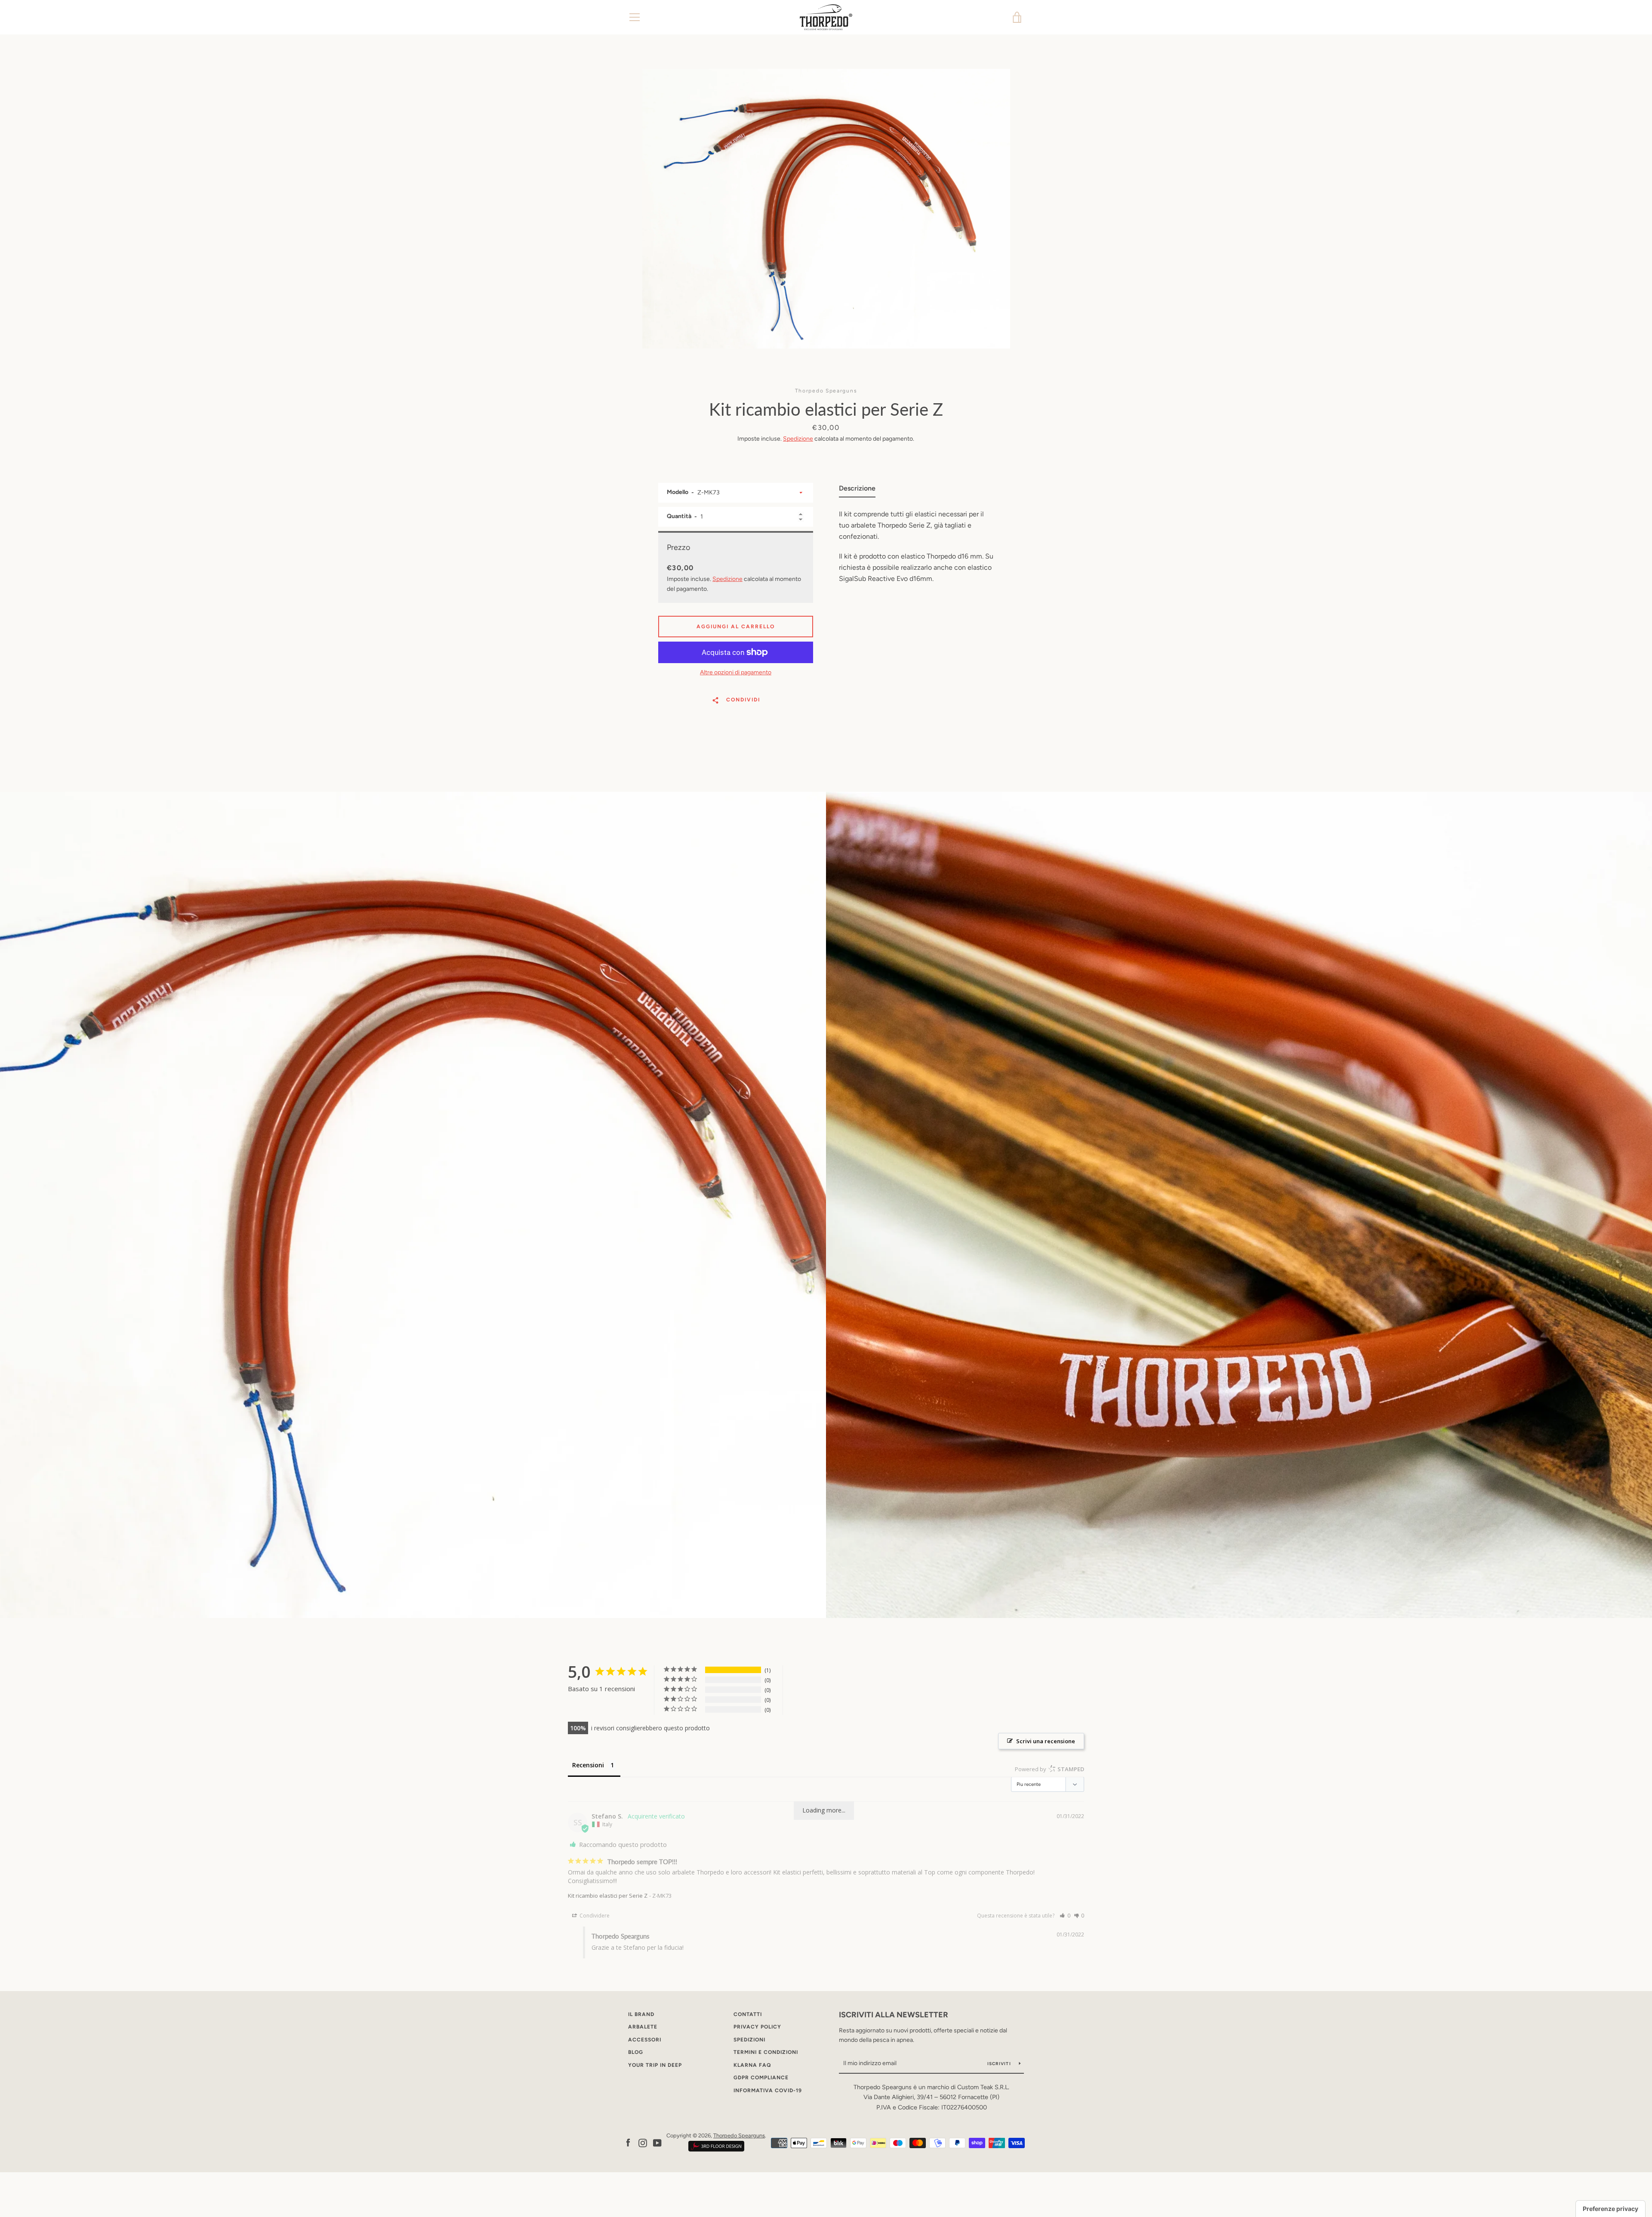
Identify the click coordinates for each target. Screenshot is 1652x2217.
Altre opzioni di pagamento (736, 672)
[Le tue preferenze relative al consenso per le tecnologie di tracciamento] (1610, 2209)
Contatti (748, 2014)
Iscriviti (1000, 2064)
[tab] (857, 490)
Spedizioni (749, 2040)
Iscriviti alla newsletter (894, 2015)
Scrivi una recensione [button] (1046, 1741)
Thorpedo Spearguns (739, 2135)
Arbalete (643, 2027)
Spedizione (798, 439)
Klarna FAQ (752, 2065)
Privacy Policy (757, 2027)
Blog (636, 2052)
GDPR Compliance (761, 2078)
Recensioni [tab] (588, 1765)
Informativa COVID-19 (768, 2090)
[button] (1065, 1916)
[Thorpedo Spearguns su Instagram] (643, 2142)
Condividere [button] (594, 1916)
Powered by (1049, 1769)
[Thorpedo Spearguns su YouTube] (657, 2142)
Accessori (645, 2040)
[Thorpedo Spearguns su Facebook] (628, 2142)
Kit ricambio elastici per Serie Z (608, 1896)
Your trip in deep (655, 2065)
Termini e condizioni (766, 2052)
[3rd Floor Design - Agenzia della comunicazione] (716, 2150)
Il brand (641, 2014)
